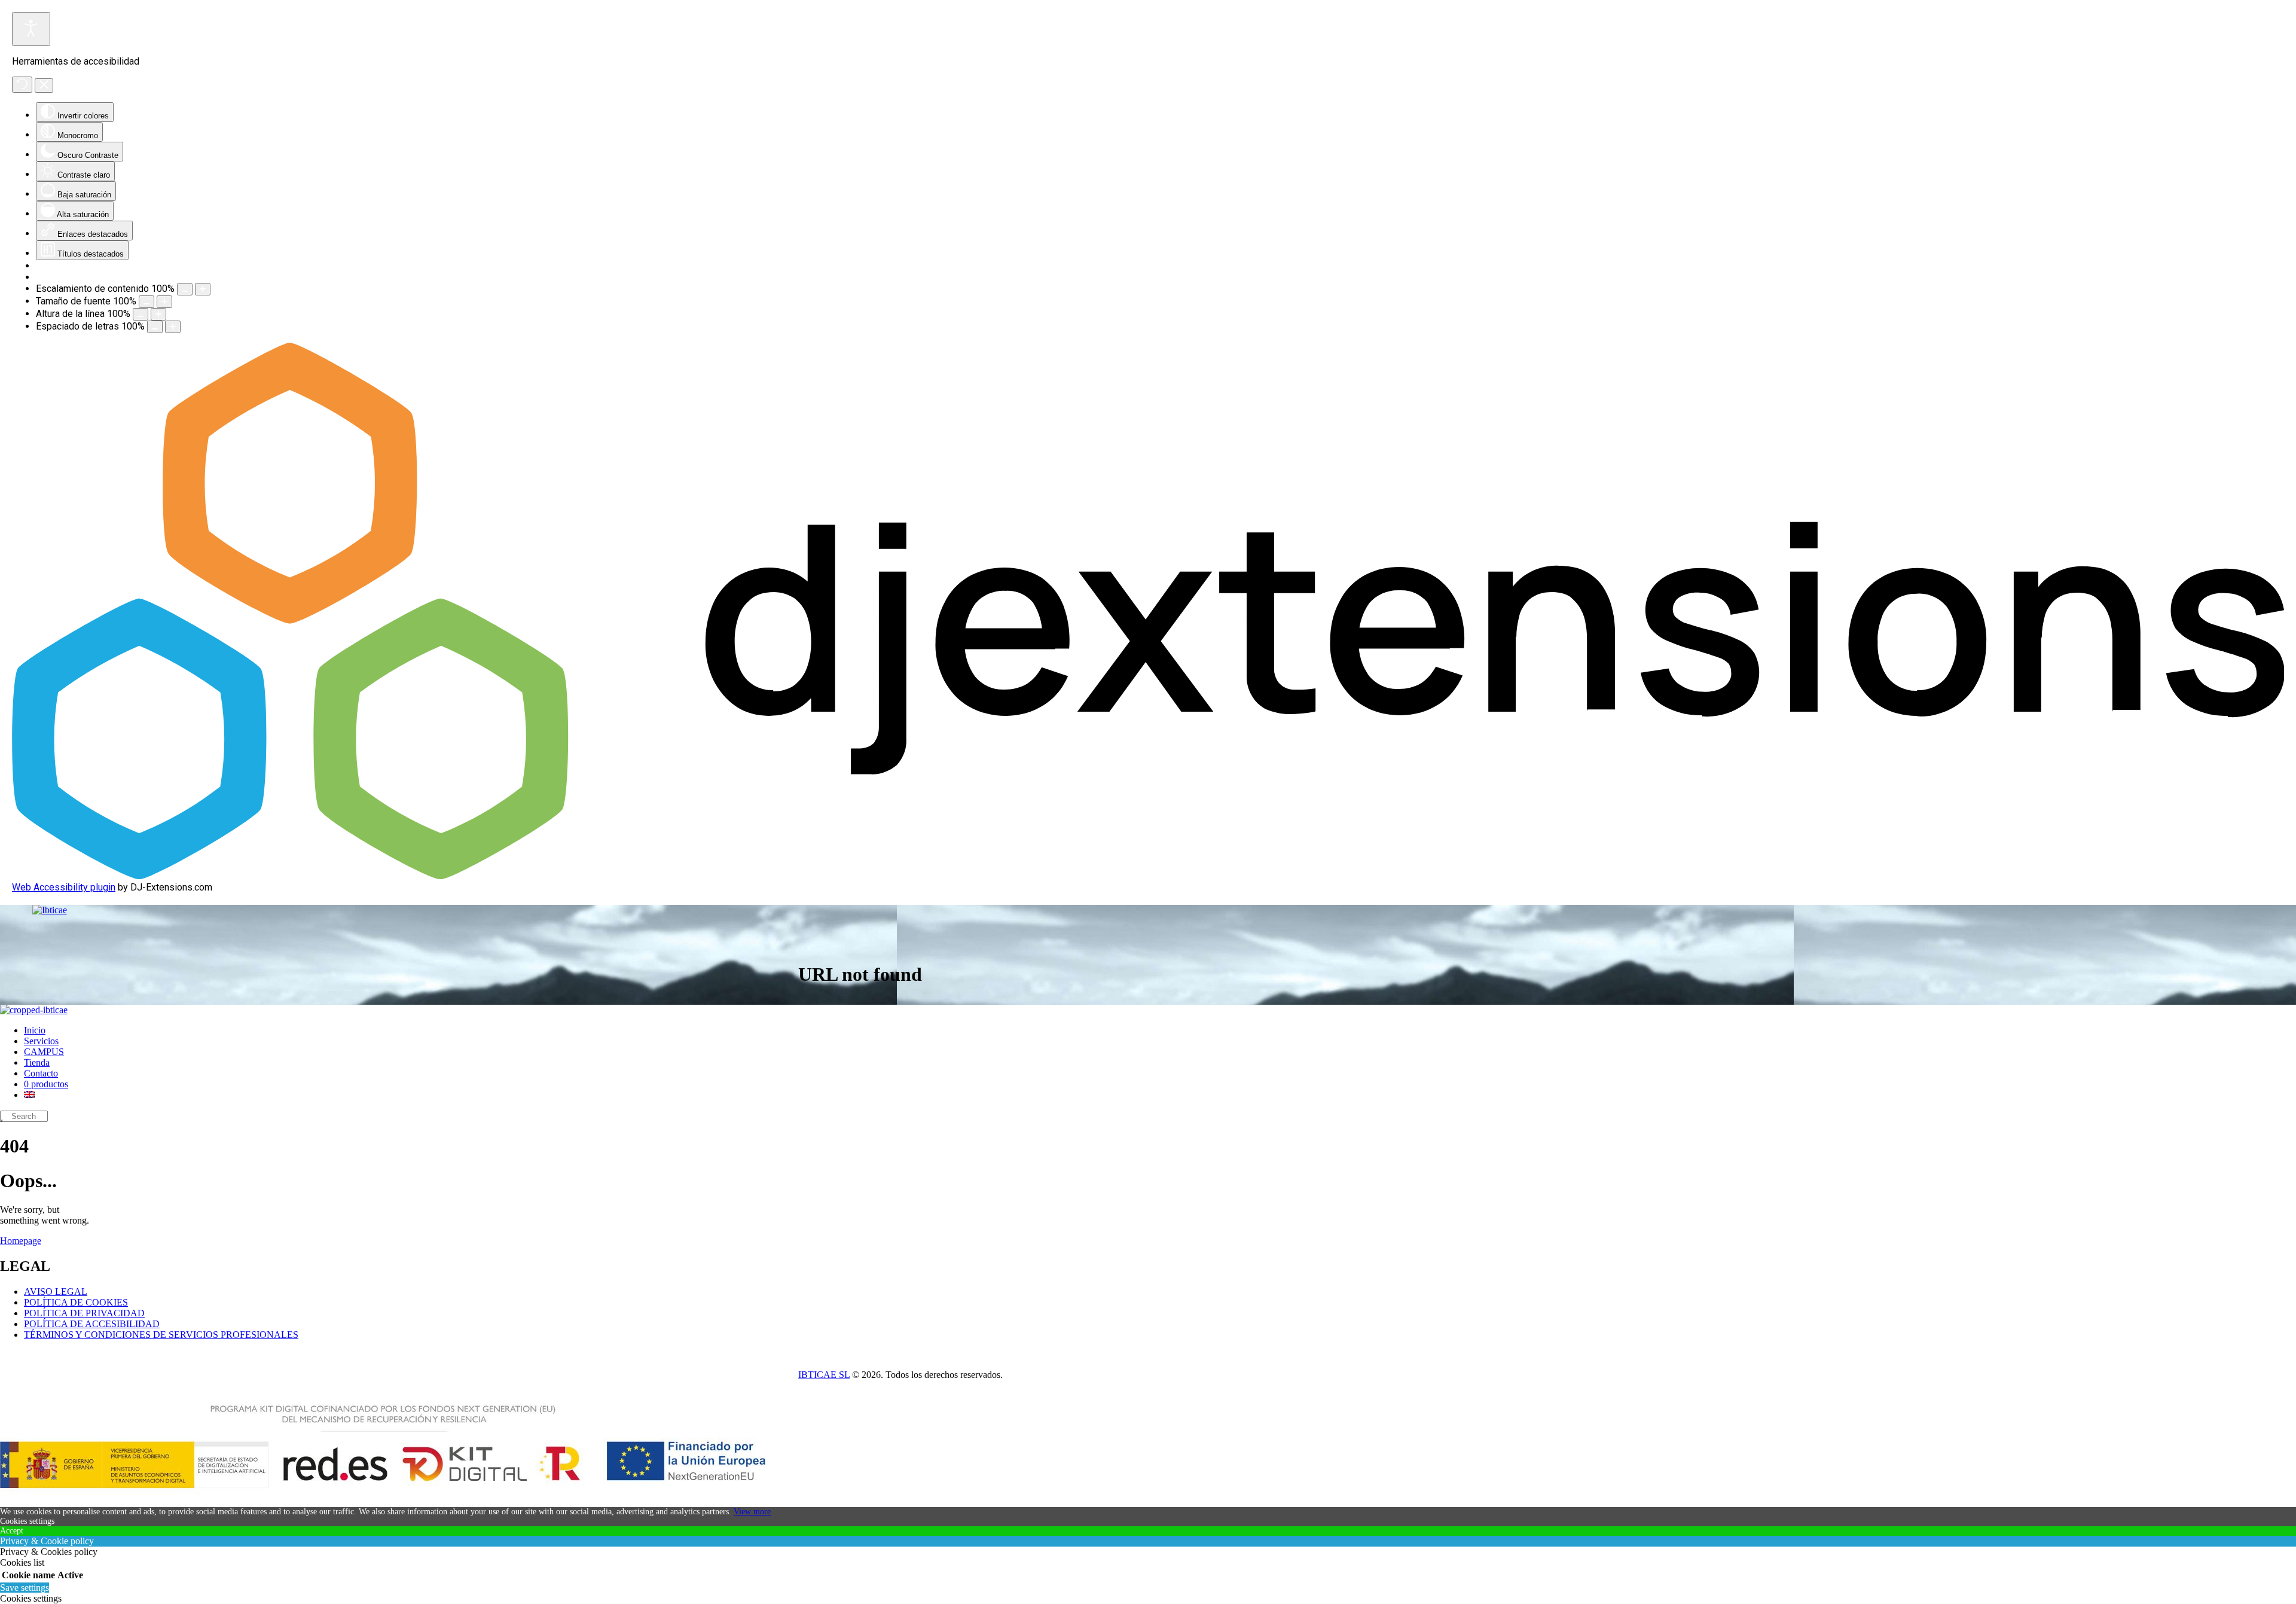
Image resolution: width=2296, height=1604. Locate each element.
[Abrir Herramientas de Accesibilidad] (31, 29)
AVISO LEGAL (56, 1292)
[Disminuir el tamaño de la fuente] (146, 302)
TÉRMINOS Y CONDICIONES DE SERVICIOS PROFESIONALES (161, 1335)
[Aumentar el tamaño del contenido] (203, 289)
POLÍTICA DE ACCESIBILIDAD (92, 1324)
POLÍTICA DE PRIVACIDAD (84, 1313)
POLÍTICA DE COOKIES (76, 1302)
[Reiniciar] (22, 85)
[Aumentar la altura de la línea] (158, 314)
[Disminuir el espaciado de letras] (155, 327)
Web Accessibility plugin (64, 887)
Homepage (21, 1241)
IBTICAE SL (824, 1375)
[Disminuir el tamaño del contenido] (185, 289)
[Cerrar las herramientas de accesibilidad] (44, 86)
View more (752, 1512)
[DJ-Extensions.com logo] (1148, 876)
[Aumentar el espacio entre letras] (173, 327)
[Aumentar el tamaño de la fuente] (164, 302)
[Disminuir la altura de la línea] (141, 314)
